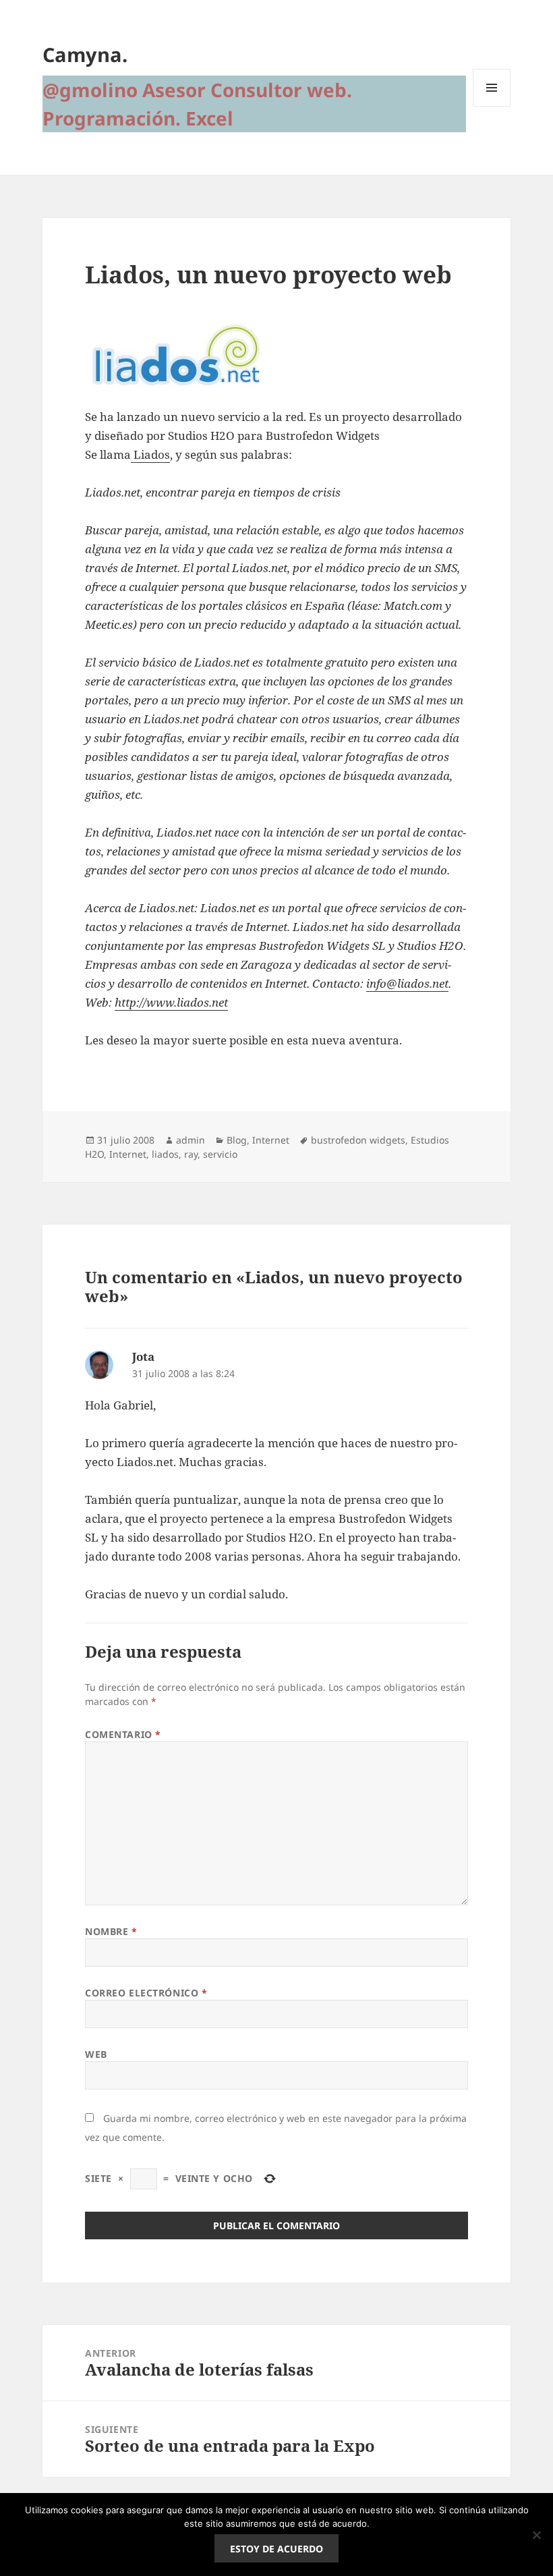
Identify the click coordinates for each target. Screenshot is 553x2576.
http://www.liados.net (171, 1002)
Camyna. (85, 54)
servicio (220, 1154)
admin (191, 1140)
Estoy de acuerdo (276, 2549)
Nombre (111, 1931)
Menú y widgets (492, 106)
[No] (536, 2535)
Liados (150, 454)
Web (96, 2054)
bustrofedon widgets (358, 1140)
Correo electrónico (146, 1993)
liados (165, 1154)
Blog (237, 1140)
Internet (271, 1140)
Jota (143, 1356)
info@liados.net (407, 983)
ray (191, 1154)
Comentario (123, 1734)
